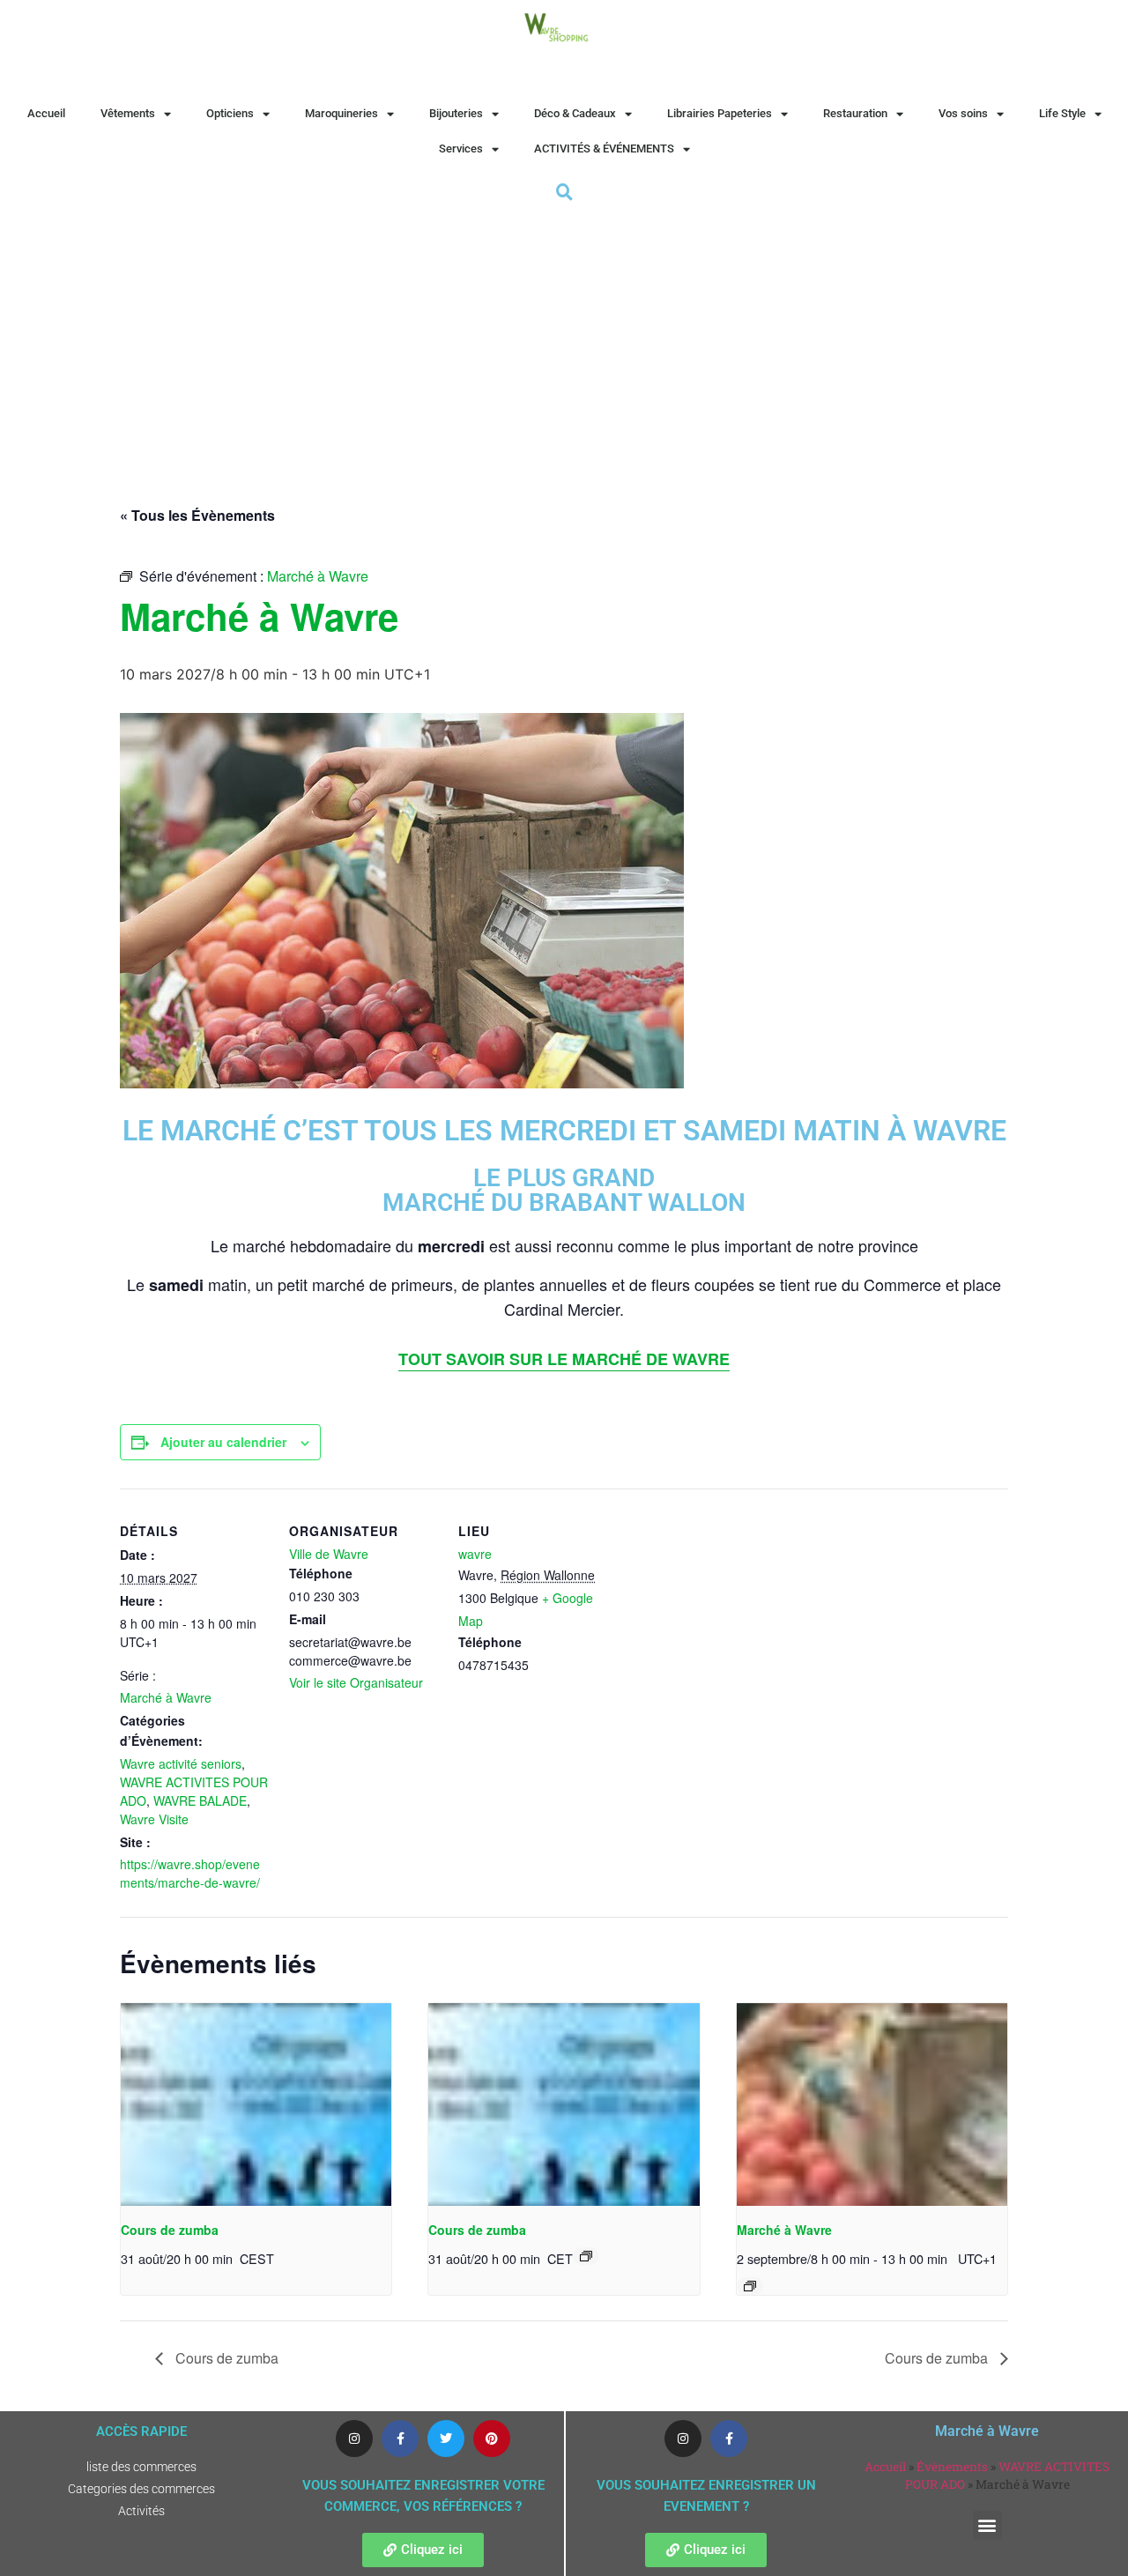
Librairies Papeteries (720, 113)
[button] (987, 2525)
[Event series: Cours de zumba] (586, 2256)
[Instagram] (354, 2439)
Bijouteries (456, 113)
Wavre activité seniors (181, 1763)
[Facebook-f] (400, 2439)
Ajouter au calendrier (223, 1442)
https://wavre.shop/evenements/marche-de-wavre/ (190, 1873)
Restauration (855, 113)
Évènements (952, 2467)
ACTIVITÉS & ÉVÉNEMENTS (604, 148)
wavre (475, 1554)
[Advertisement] (564, 338)
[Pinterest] (492, 2439)
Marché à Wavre (166, 1697)
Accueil (46, 113)
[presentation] (256, 2105)
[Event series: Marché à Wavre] (750, 2286)
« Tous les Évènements (197, 515)
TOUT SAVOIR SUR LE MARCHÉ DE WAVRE (564, 1359)
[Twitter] (446, 2439)
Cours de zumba (170, 2230)
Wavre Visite (154, 1819)
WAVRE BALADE (200, 1800)
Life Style (1062, 113)
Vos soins (963, 113)
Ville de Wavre (329, 1554)
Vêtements (128, 113)
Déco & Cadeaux (575, 113)
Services (461, 148)
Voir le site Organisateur (356, 1682)
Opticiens (230, 113)
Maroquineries (341, 113)
